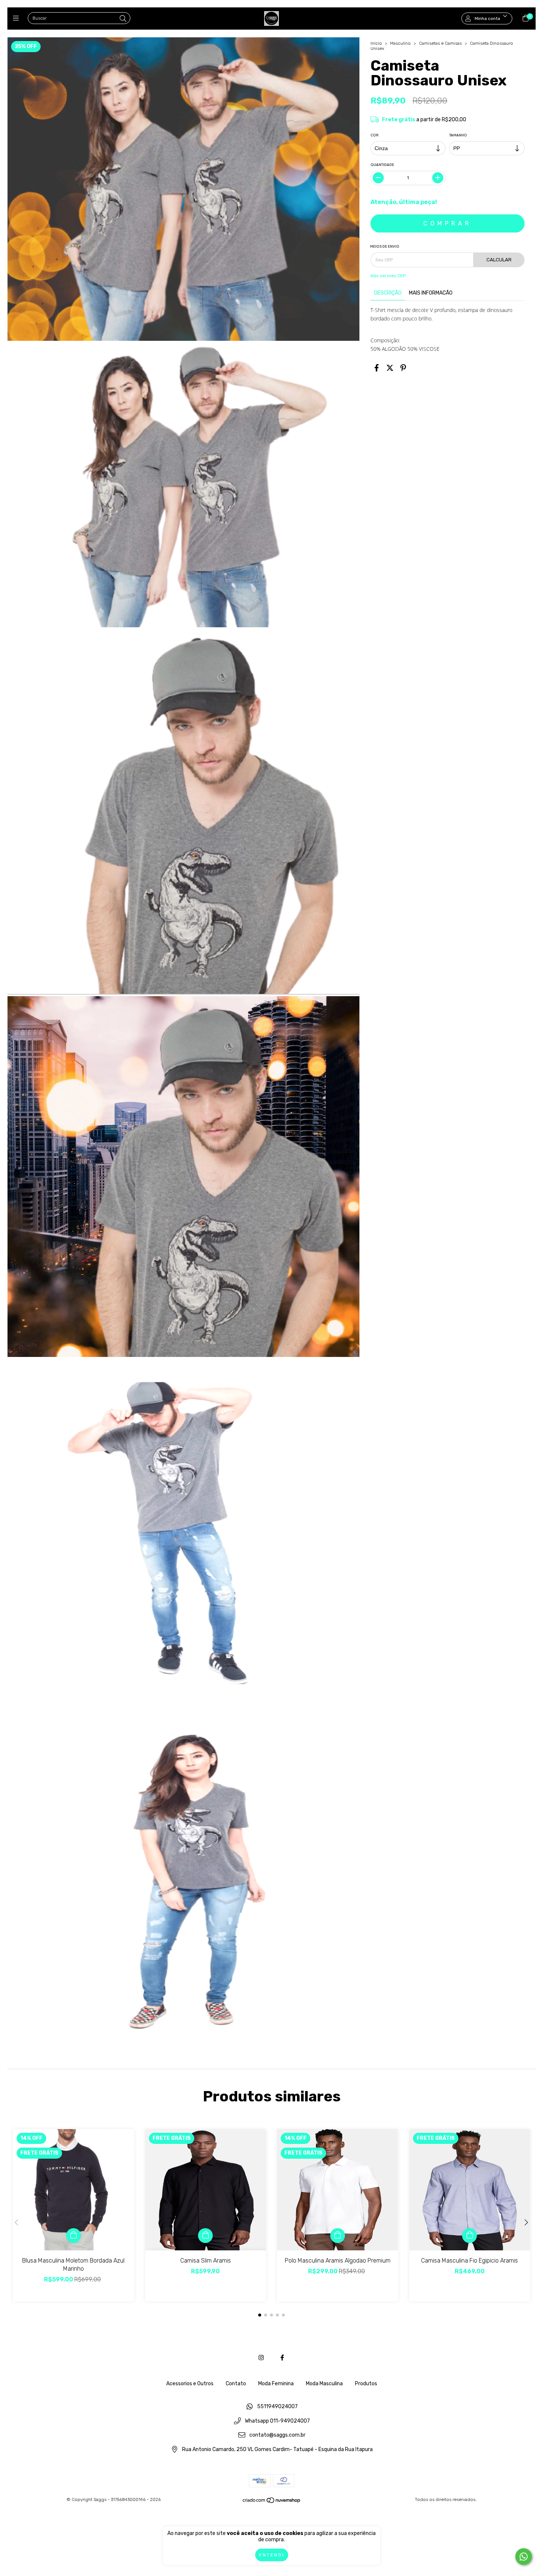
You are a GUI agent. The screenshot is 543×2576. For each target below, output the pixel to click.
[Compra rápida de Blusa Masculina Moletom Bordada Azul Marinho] (74, 2236)
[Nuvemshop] (272, 2502)
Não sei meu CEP (388, 276)
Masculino (400, 43)
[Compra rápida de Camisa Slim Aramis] (205, 2236)
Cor (375, 135)
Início (376, 43)
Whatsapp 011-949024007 (277, 2421)
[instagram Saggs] (261, 2358)
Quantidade (382, 165)
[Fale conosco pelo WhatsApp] (524, 2557)
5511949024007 (277, 2407)
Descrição (388, 293)
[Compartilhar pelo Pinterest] (403, 368)
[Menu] (18, 18)
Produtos (366, 2384)
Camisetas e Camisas (440, 43)
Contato (236, 2384)
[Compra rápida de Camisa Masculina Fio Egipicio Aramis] (469, 2236)
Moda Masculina (324, 2384)
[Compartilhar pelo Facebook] (377, 368)
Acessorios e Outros (190, 2384)
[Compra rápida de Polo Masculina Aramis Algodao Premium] (338, 2236)
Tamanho (458, 135)
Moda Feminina (276, 2384)
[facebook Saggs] (282, 2358)
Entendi (272, 2555)
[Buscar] (123, 19)
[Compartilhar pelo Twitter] (390, 368)
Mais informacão (431, 293)
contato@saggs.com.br (277, 2435)
